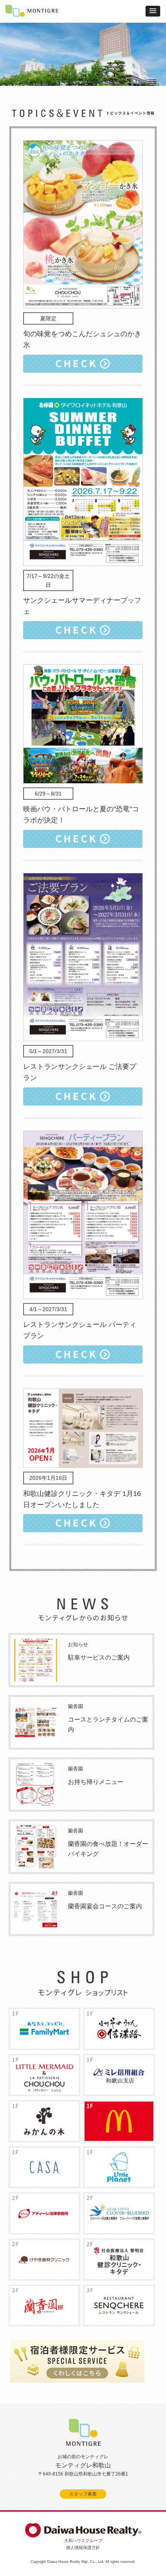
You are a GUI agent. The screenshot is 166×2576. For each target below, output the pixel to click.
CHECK (83, 364)
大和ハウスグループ (83, 2541)
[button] (153, 11)
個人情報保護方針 (83, 2548)
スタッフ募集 (83, 2494)
